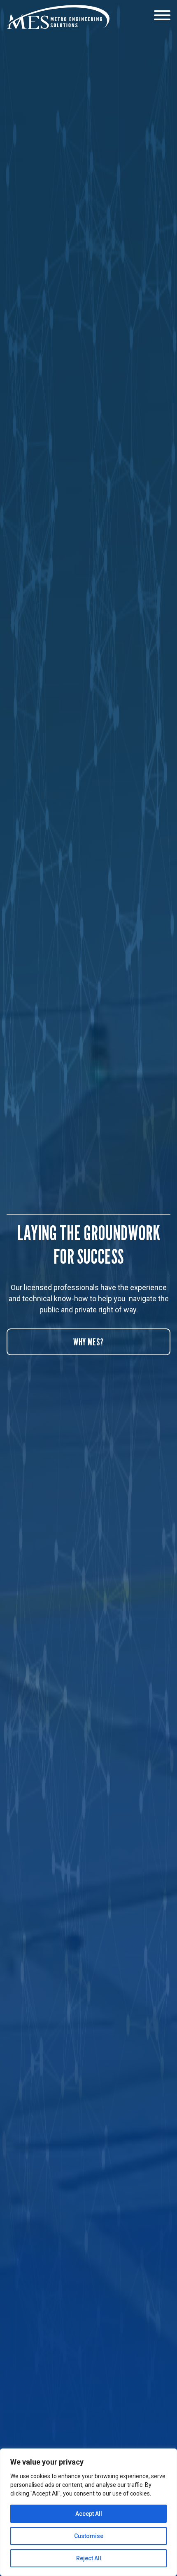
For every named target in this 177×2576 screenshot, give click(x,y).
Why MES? (88, 1342)
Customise (89, 2536)
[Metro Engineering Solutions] (58, 17)
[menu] (162, 16)
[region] (88, 2512)
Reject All (89, 2558)
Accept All (89, 2514)
